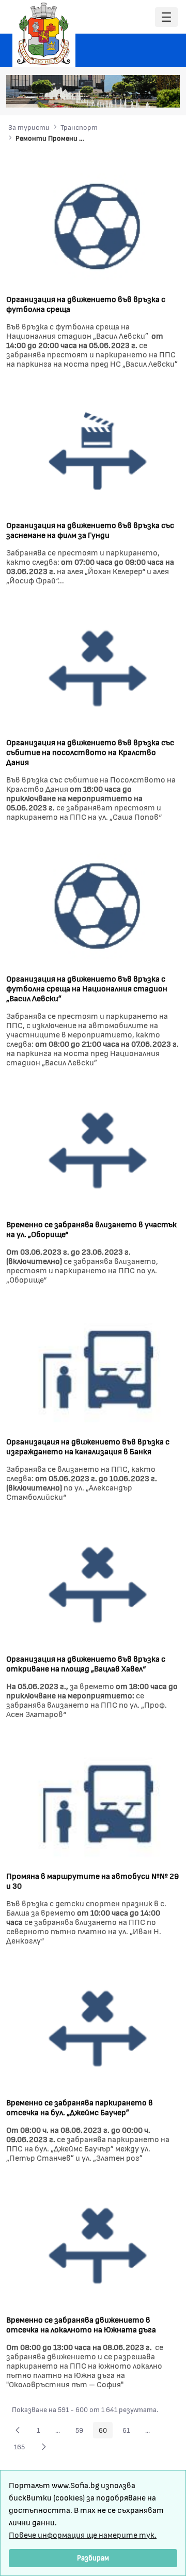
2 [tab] (114, 95)
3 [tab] (125, 95)
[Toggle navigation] (166, 17)
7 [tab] (166, 95)
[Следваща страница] (44, 2447)
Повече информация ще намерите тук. (83, 2534)
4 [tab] (135, 95)
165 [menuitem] (22, 2448)
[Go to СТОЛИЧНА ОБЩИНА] (44, 34)
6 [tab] (156, 95)
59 (82, 2432)
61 (129, 2432)
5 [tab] (145, 95)
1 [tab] (104, 95)
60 (106, 2432)
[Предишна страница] (18, 2430)
